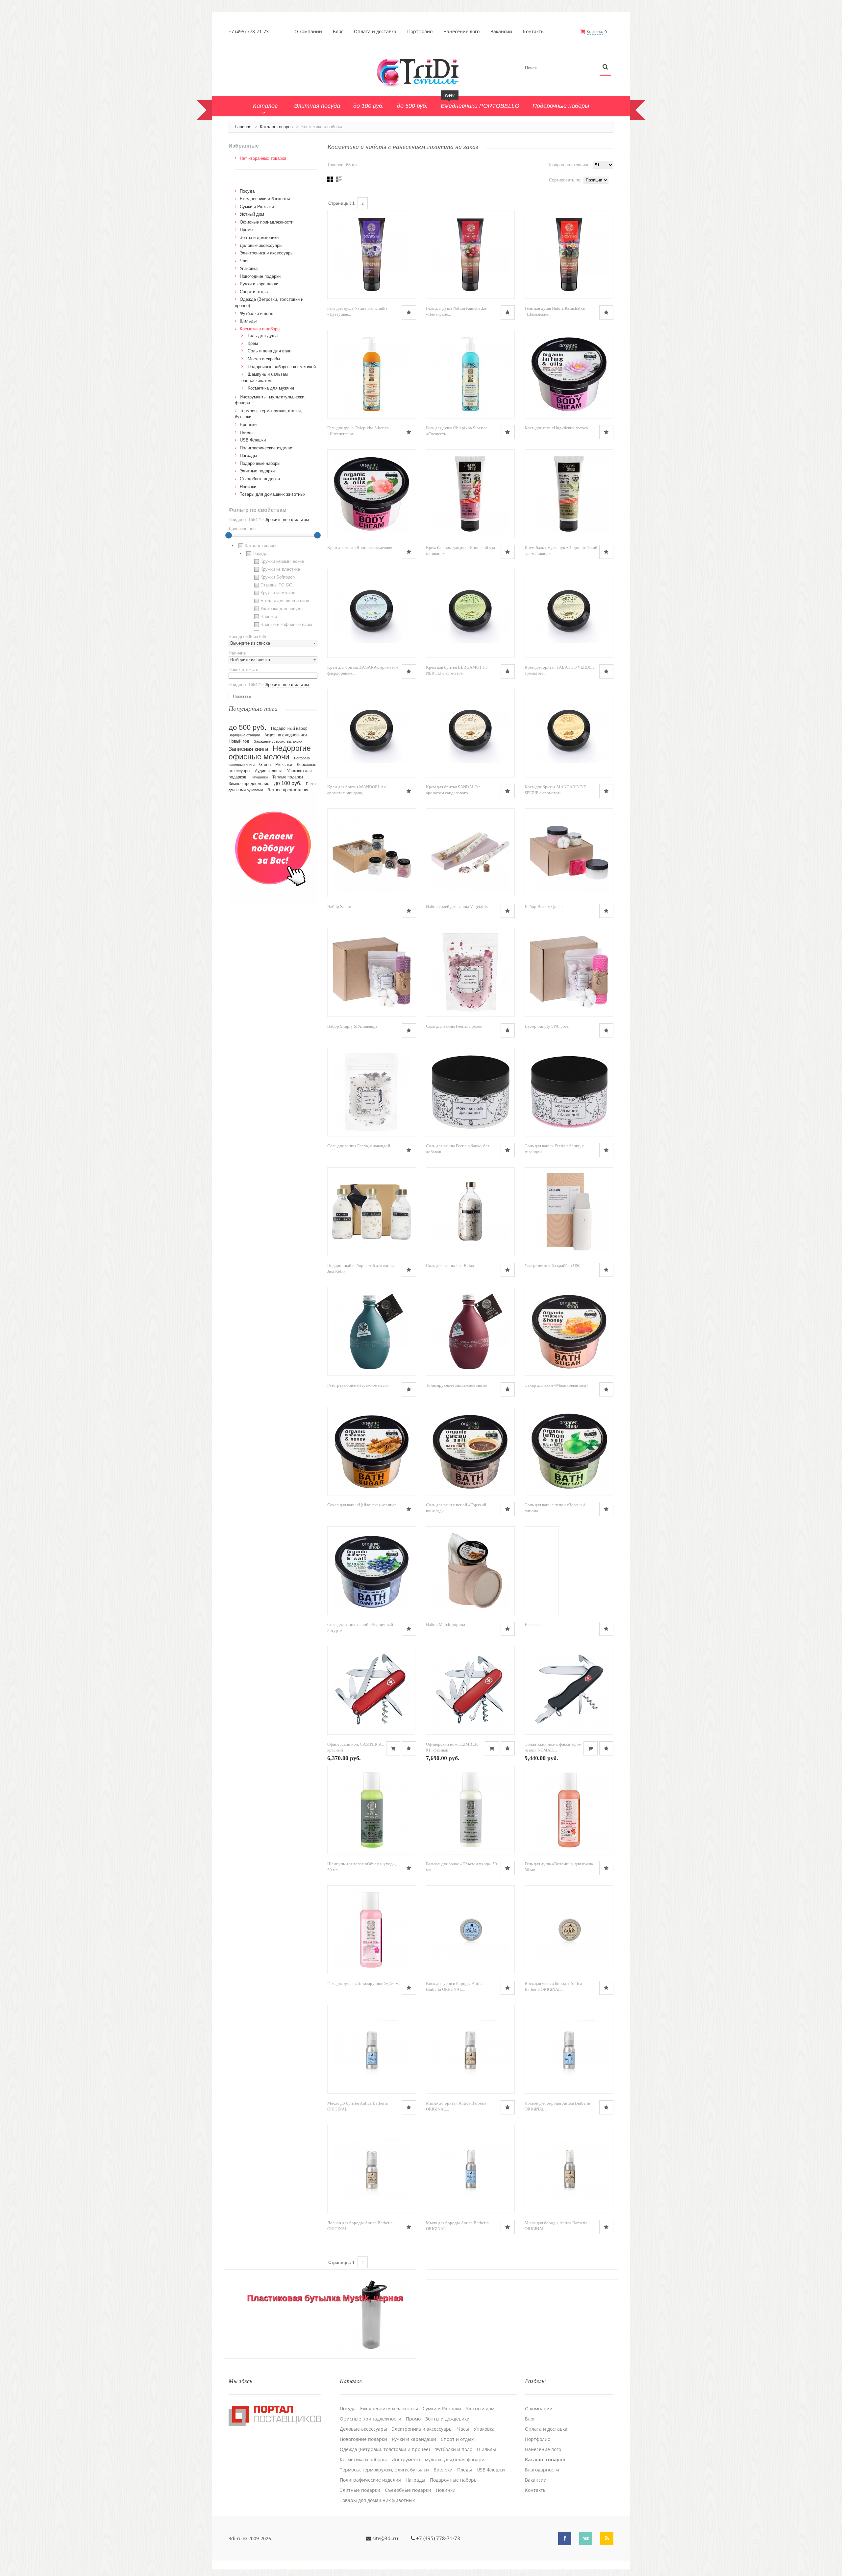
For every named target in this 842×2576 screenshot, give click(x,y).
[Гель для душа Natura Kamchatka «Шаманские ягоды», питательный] (569, 254)
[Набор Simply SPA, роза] (569, 972)
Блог (338, 32)
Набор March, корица (446, 1624)
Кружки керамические (282, 561)
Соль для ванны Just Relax (450, 1265)
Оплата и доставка (375, 32)
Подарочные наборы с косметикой (282, 367)
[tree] (273, 586)
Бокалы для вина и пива (285, 601)
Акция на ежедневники (286, 735)
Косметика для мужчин (271, 388)
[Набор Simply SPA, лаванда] (372, 972)
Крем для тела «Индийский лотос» (557, 428)
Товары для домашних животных (273, 494)
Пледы (247, 432)
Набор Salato (339, 906)
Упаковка (249, 268)
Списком (339, 179)
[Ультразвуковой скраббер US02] (569, 1212)
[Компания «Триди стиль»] (421, 72)
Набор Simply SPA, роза (547, 1026)
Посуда (247, 191)
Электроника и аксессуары (267, 253)
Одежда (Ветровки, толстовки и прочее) (385, 2449)
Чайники (269, 617)
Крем (253, 343)
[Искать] (605, 67)
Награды (248, 455)
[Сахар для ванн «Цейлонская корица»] (372, 1451)
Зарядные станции (244, 735)
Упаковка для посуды (282, 609)
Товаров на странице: (569, 165)
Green (265, 764)
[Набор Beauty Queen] (569, 853)
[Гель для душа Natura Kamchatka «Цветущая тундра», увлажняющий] (372, 254)
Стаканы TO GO (276, 585)
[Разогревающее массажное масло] (372, 1331)
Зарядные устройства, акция (278, 741)
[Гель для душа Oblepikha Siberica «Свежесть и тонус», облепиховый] (470, 374)
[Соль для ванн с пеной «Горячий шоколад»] (470, 1451)
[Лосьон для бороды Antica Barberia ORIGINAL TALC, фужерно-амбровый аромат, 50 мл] (569, 2049)
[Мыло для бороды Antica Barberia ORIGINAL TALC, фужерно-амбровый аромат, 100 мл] (470, 2169)
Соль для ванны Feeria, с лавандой (359, 1146)
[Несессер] (542, 1571)
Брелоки (248, 425)
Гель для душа (263, 335)
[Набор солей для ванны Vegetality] (470, 853)
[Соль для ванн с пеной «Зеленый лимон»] (569, 1451)
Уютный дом (252, 214)
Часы (245, 261)
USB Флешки (253, 440)
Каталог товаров (276, 127)
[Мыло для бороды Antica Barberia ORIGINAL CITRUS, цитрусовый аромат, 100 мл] (569, 2169)
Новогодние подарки (260, 276)
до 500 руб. (248, 727)
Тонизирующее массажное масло (457, 1385)
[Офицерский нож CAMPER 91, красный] (371, 1690)
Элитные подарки (257, 471)
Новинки (248, 487)
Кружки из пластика (280, 569)
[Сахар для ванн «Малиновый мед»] (569, 1331)
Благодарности (542, 2470)
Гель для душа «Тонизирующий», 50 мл (364, 1983)
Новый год (239, 741)
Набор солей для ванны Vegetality (457, 906)
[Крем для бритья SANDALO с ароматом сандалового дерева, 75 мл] (470, 733)
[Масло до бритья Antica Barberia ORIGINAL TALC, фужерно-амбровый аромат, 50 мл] (372, 2049)
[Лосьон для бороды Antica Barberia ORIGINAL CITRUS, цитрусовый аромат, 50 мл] (372, 2169)
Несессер (533, 1624)
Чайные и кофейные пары (286, 624)
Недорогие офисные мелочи (270, 753)
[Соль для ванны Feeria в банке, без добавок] (470, 1092)
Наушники (259, 777)
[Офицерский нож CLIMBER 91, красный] (470, 1690)
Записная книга (248, 749)
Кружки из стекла (278, 593)
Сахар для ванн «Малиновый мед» (557, 1385)
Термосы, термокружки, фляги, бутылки (384, 2470)
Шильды (248, 321)
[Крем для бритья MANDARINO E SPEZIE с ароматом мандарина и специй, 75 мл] (569, 733)
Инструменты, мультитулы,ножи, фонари (438, 2460)
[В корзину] (393, 1748)
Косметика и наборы (260, 329)
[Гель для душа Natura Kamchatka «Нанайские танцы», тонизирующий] (470, 254)
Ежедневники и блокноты (265, 199)
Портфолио (420, 32)
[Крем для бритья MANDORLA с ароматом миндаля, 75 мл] (372, 733)
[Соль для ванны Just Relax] (470, 1212)
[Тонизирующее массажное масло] (470, 1331)
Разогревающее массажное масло (358, 1385)
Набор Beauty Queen (544, 906)
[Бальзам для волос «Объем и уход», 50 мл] (470, 1810)
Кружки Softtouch (278, 577)
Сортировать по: (565, 180)
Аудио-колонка (269, 771)
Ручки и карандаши (259, 284)
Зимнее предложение (249, 784)
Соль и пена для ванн (270, 351)
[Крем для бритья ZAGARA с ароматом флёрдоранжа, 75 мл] (372, 613)
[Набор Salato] (372, 853)
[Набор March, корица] (470, 1571)
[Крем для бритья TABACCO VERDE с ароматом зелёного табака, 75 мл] (569, 613)
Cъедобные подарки (260, 479)
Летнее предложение (288, 790)
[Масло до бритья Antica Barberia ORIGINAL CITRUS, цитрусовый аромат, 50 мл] (470, 2049)
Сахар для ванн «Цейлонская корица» (362, 1505)
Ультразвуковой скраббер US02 (554, 1265)
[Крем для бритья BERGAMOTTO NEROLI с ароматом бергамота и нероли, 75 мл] (470, 613)
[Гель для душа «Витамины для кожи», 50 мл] (569, 1810)
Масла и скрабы (264, 359)
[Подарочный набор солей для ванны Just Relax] (372, 1212)
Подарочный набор (289, 728)
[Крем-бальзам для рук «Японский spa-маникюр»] (470, 494)
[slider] (229, 535)
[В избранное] (409, 312)
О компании (308, 32)
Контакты (534, 32)
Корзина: (595, 31)
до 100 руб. (288, 783)
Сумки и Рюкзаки (257, 207)
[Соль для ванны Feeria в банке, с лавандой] (569, 1092)
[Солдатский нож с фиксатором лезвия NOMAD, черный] (569, 1690)
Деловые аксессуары (261, 245)
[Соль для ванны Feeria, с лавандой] (372, 1092)
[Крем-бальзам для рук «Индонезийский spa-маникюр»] (569, 494)
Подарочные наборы (260, 463)
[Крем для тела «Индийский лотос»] (569, 374)
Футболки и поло (257, 313)
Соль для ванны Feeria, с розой (454, 1026)
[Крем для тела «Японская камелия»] (372, 494)
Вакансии (501, 32)
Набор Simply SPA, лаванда (352, 1026)
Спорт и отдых (254, 292)
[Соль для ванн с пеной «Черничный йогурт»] (372, 1571)
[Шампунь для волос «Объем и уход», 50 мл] (372, 1810)
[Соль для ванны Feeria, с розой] (470, 972)
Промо (246, 230)
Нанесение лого (461, 32)
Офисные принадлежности (267, 222)
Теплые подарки (288, 777)
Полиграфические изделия (267, 448)
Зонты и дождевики (259, 238)
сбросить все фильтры (286, 520)
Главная (243, 127)
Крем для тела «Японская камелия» (360, 548)
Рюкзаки (284, 764)
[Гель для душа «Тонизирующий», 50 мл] (372, 1930)
